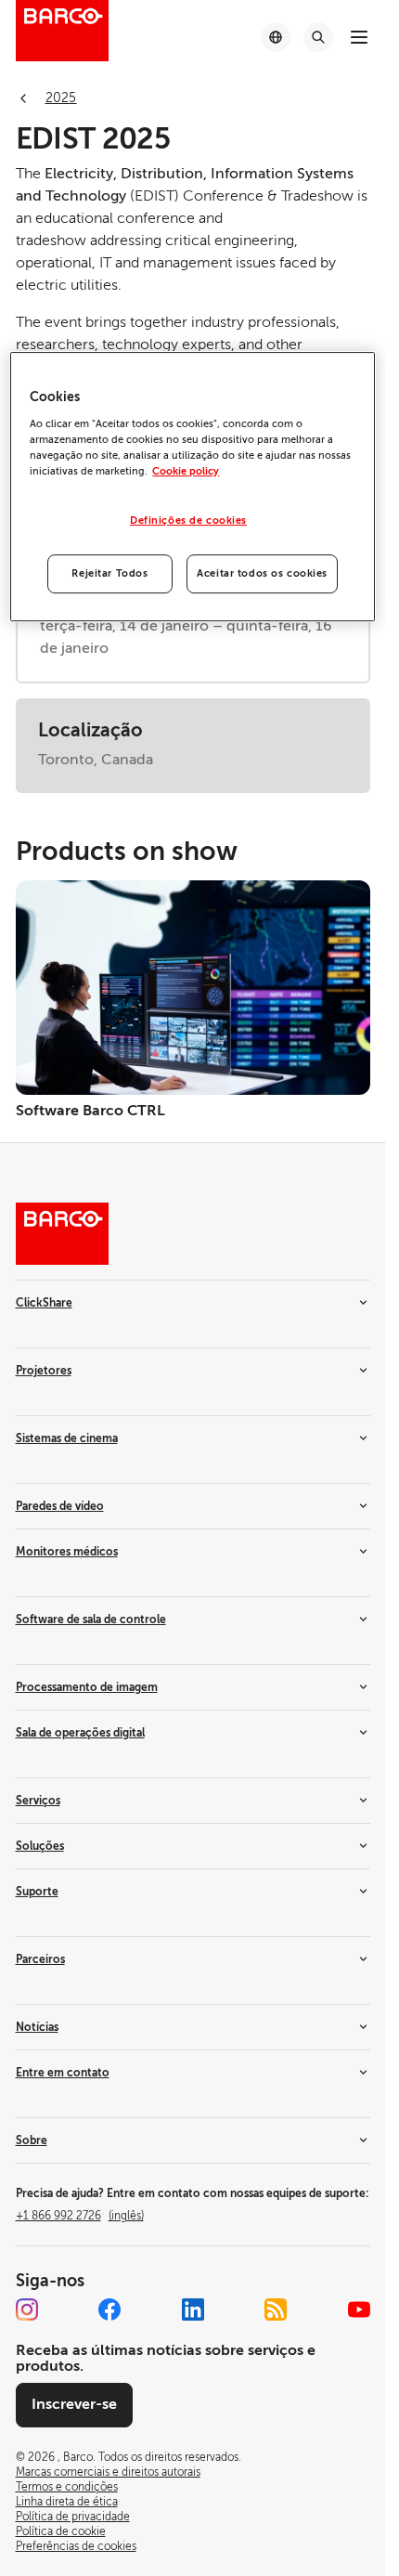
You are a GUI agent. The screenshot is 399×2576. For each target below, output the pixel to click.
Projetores (44, 1371)
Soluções (40, 1846)
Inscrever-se (74, 2404)
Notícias (37, 2027)
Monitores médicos (67, 1552)
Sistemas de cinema (67, 1438)
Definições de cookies (188, 520)
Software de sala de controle (91, 1620)
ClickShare (44, 1303)
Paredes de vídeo (60, 1506)
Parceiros (40, 1959)
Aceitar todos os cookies (262, 573)
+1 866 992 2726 (80, 2216)
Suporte (37, 1892)
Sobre (32, 2140)
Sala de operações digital (80, 1733)
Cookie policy (186, 471)
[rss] (276, 2309)
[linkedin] (193, 2309)
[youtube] (359, 2309)
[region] (192, 487)
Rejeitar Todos (109, 573)
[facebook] (109, 2309)
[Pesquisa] (318, 37)
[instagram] (27, 2309)
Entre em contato (63, 2073)
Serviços (38, 1801)
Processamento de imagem (87, 1687)
